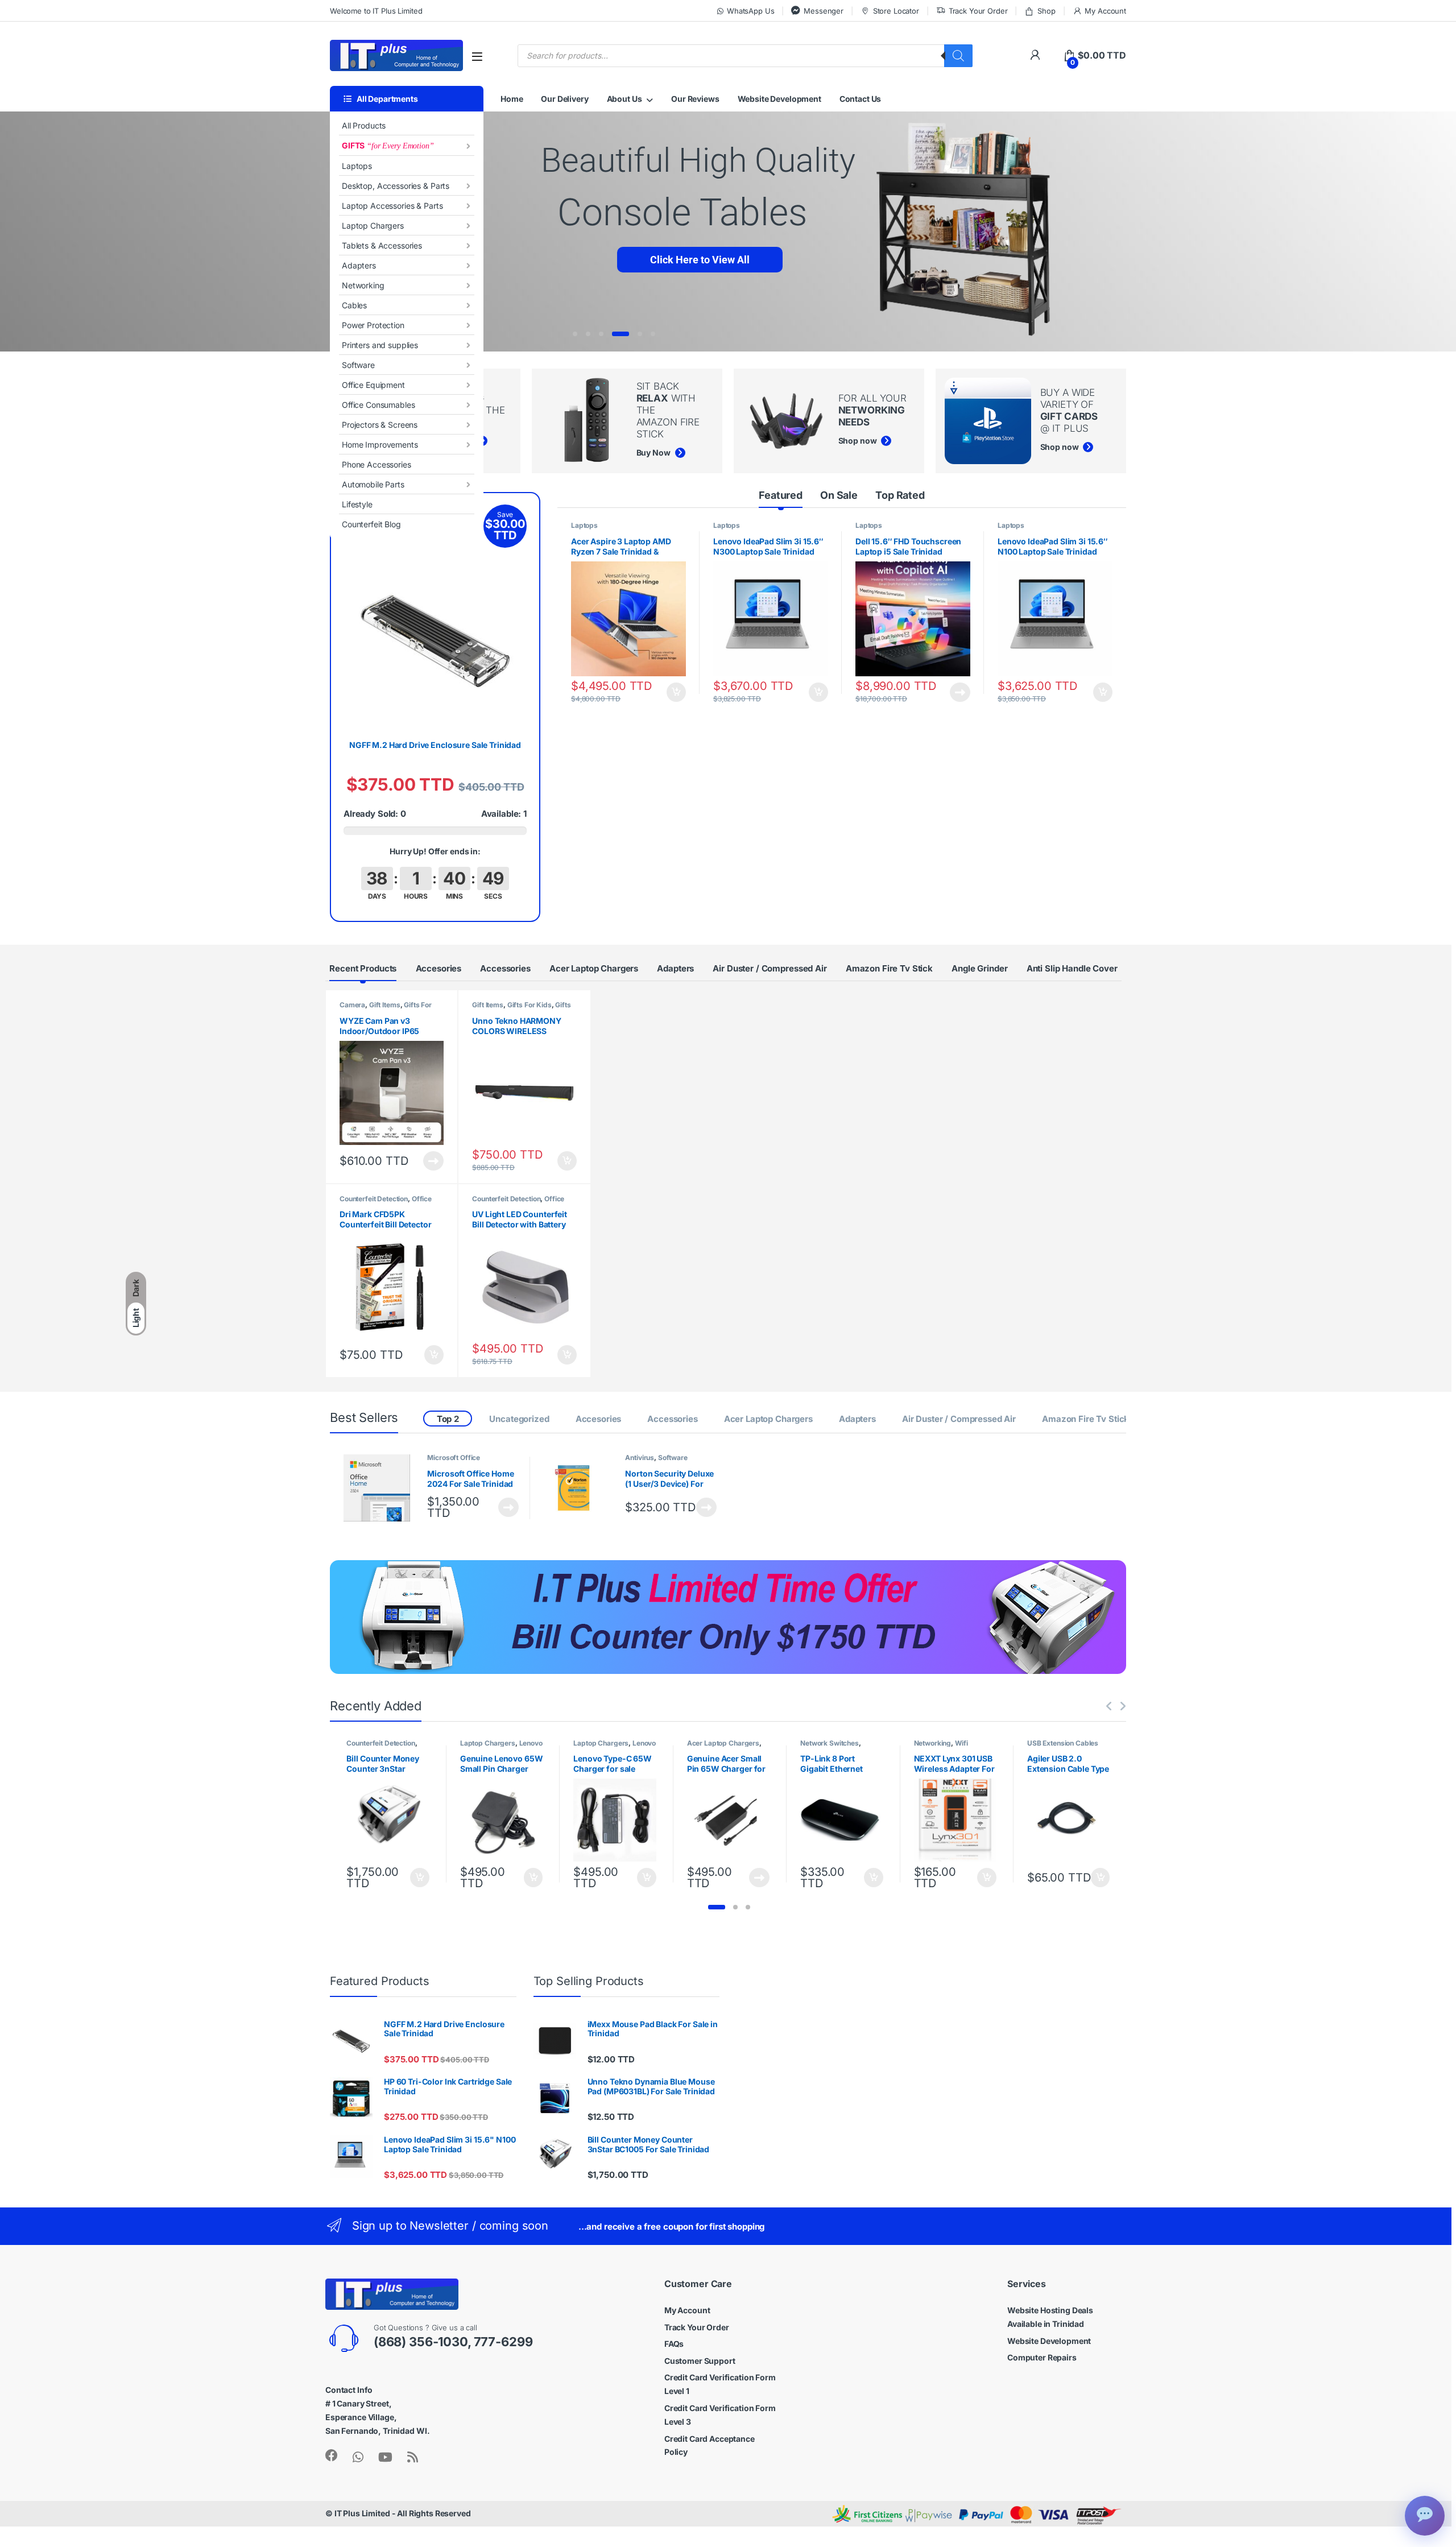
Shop (1046, 11)
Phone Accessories (377, 464)
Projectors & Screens (380, 425)
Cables (354, 305)
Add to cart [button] (676, 692)
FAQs (674, 2344)
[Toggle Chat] (1425, 2516)
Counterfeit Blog (371, 524)
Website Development (779, 99)
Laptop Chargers (373, 226)
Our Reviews (695, 99)
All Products (364, 125)
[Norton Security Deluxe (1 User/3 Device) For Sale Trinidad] (579, 1488)
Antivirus (640, 1458)
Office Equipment (373, 385)
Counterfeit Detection (374, 1199)
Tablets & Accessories (382, 245)
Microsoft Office (454, 1458)
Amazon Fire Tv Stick (889, 968)
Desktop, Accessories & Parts (396, 186)
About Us (624, 99)
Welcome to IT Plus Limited (376, 11)
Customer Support (700, 2361)
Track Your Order (978, 11)
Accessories (505, 968)
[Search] (958, 56)
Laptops (357, 166)
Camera (352, 1005)
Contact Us (861, 99)
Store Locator (896, 11)
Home (512, 99)
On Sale (839, 495)
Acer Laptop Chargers (594, 968)
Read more (960, 692)
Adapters (359, 265)
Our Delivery (564, 99)
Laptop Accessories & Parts (392, 206)
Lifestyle (357, 504)
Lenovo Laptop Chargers (501, 1747)
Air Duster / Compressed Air (770, 968)
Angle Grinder (979, 968)
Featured (781, 495)
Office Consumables (378, 405)
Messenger (824, 11)
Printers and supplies (380, 345)
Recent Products (363, 968)
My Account (1105, 11)
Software (358, 365)
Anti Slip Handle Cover (1072, 968)
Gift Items (385, 1005)
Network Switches (830, 1743)
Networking (363, 285)
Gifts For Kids (530, 1005)
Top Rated (900, 495)
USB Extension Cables (1063, 1743)
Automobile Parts (373, 484)
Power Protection (373, 325)
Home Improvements (380, 445)
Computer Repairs (1042, 2357)
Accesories (439, 968)
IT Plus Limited (362, 2513)
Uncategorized (519, 1419)
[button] (717, 1907)
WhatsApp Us (750, 11)
